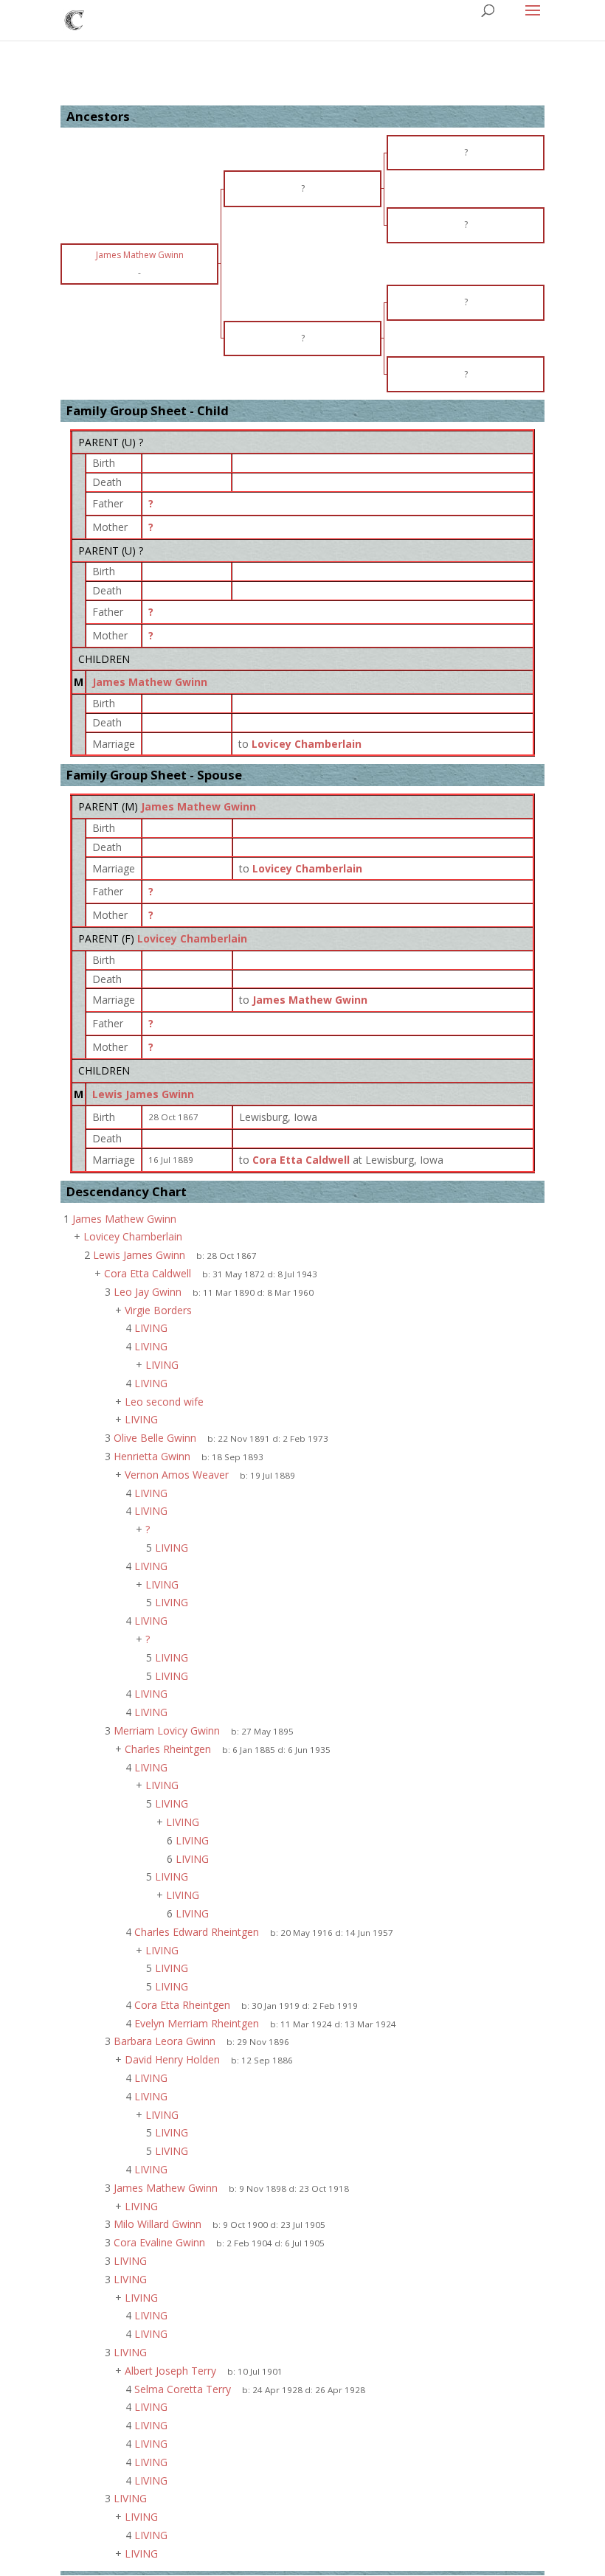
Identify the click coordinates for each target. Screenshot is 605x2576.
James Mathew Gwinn (150, 682)
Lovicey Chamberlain (192, 938)
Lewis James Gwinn (143, 1094)
